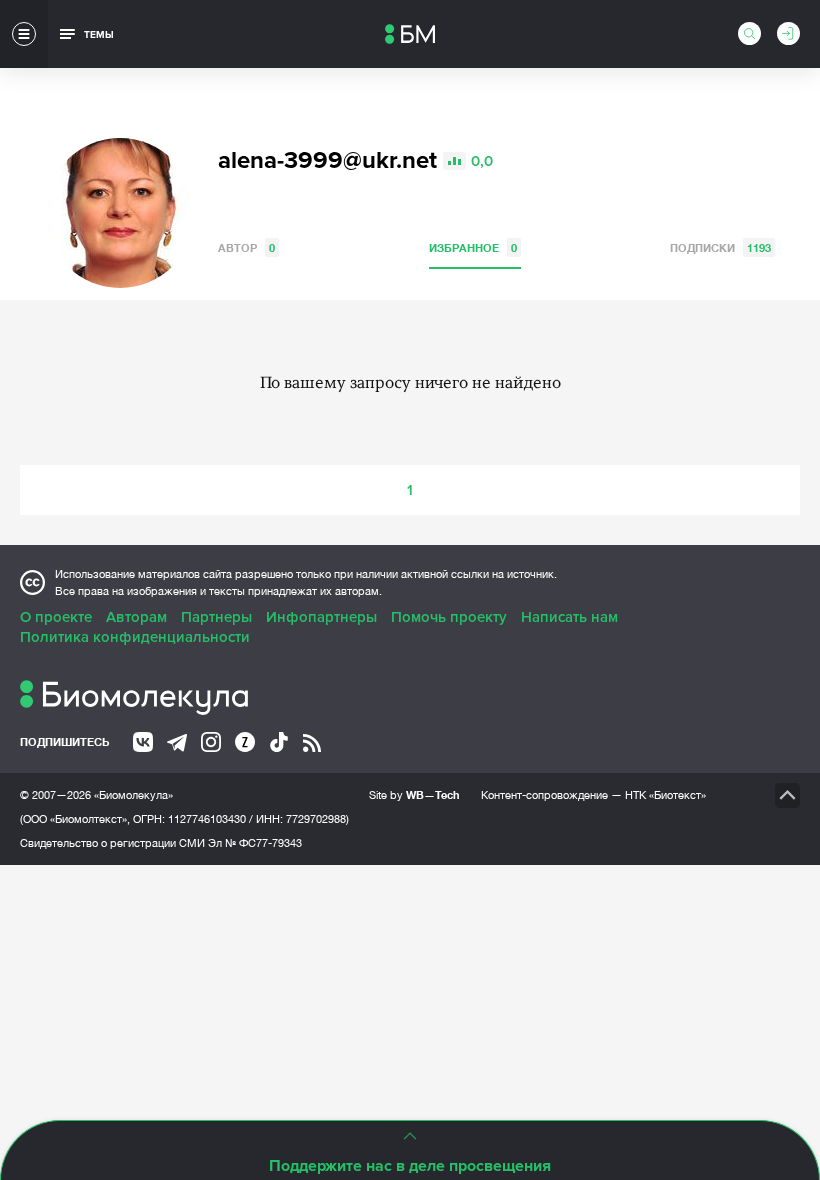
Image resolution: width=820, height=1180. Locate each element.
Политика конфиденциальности (135, 637)
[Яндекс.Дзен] (245, 742)
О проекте (56, 617)
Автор (246, 247)
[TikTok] (279, 742)
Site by (414, 794)
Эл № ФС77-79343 (255, 843)
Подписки (720, 247)
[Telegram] (177, 743)
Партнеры (216, 617)
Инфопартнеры (321, 617)
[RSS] (312, 743)
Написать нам (569, 617)
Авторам (136, 617)
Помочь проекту (449, 617)
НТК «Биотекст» (665, 795)
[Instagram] (211, 742)
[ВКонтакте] (143, 742)
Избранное (473, 247)
